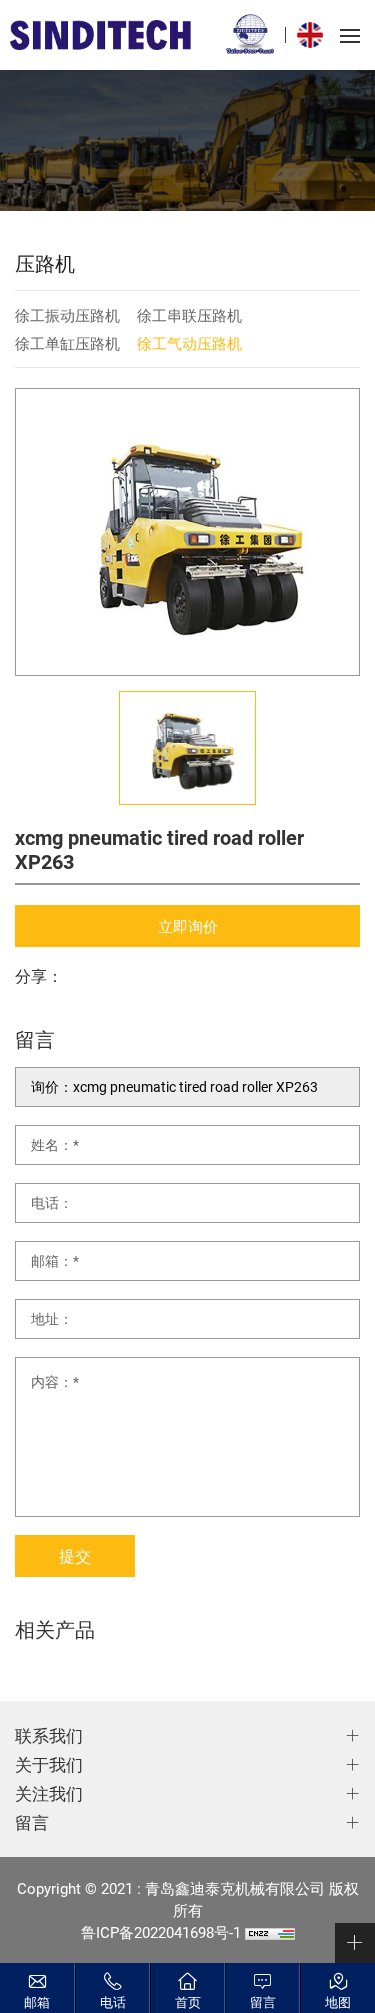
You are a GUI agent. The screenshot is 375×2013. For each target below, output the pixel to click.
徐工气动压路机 (189, 343)
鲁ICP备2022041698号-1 (161, 1932)
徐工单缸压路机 (67, 343)
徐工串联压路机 (189, 315)
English (315, 35)
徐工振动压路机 (67, 315)
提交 (75, 1555)
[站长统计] (270, 1932)
